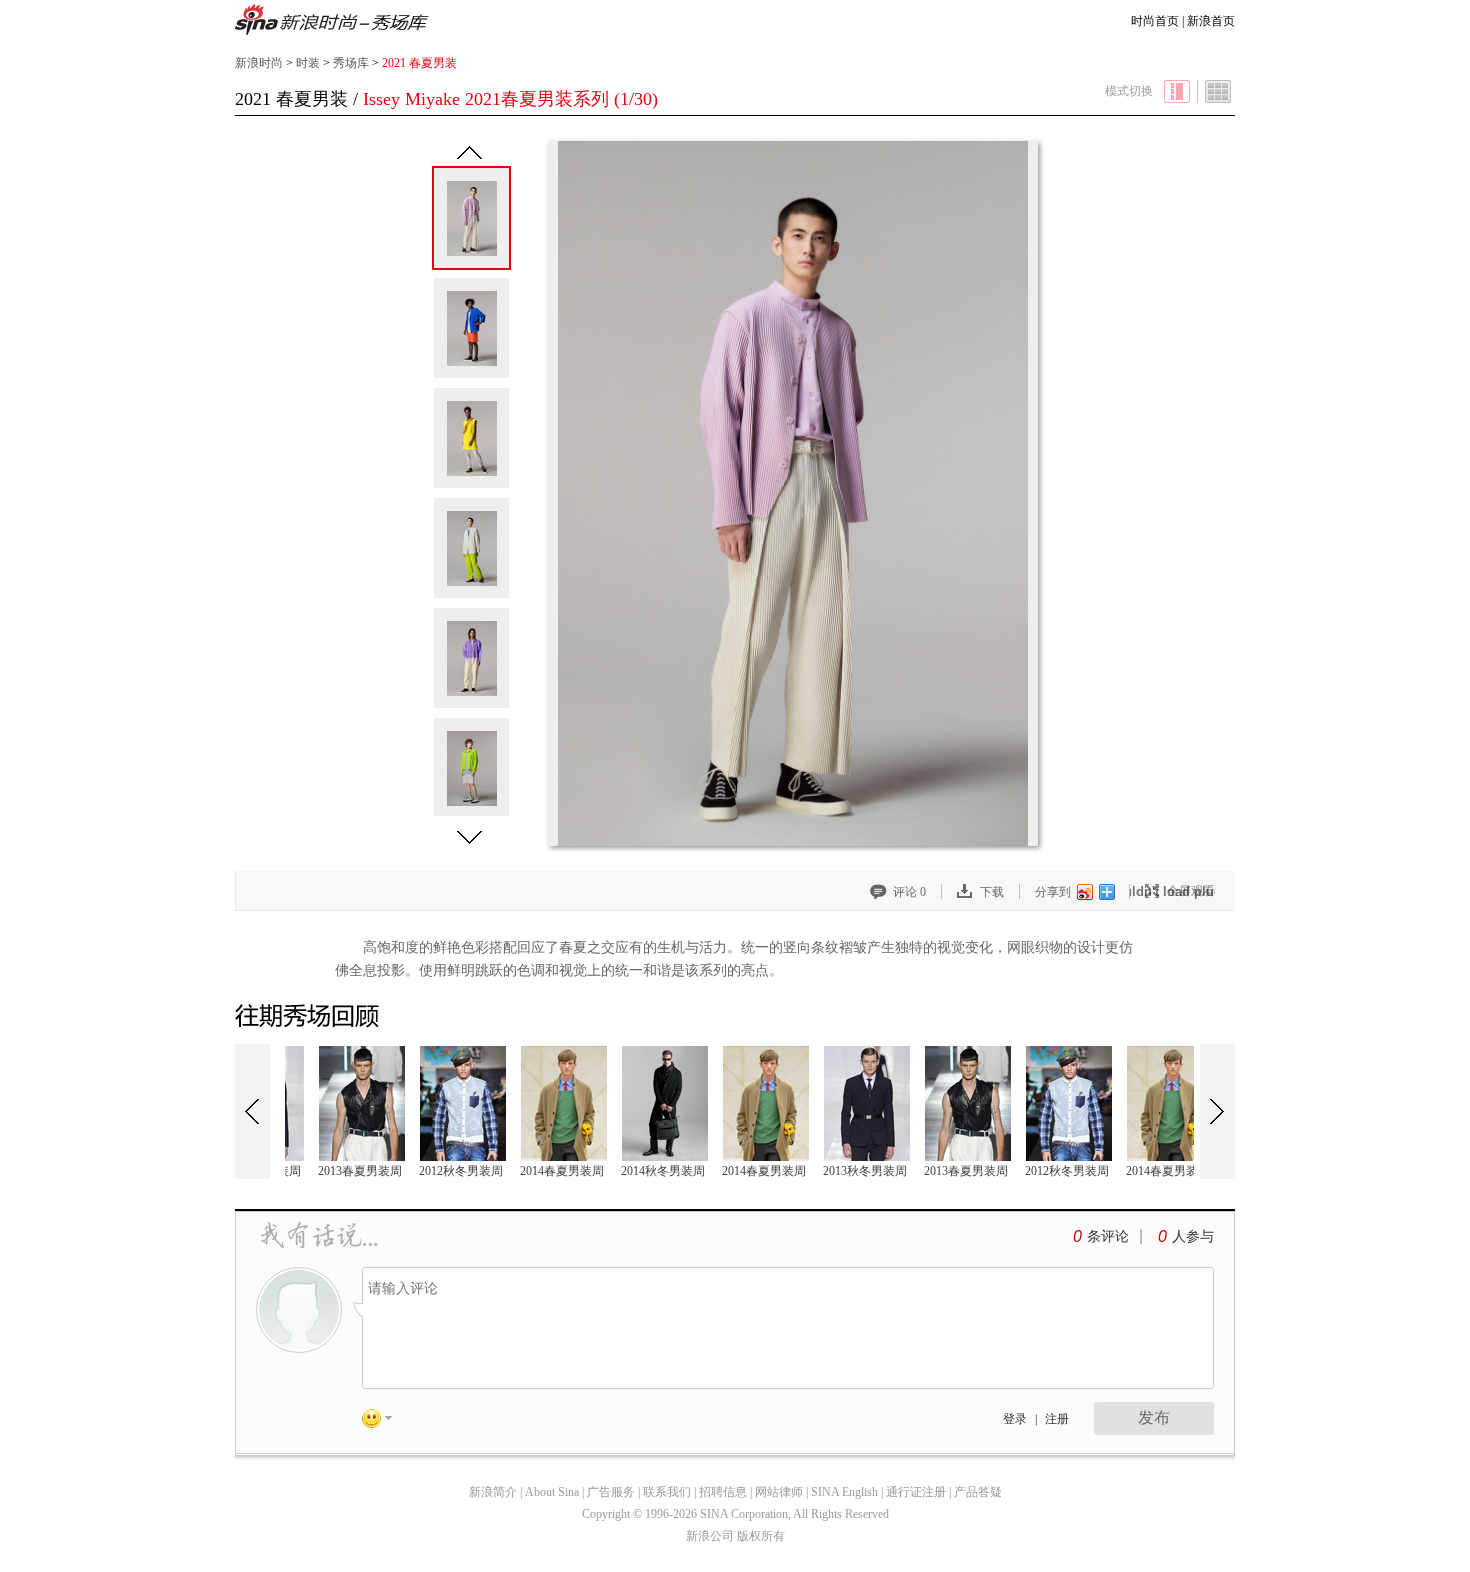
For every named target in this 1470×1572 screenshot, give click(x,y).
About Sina (552, 1492)
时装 (308, 63)
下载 (992, 892)
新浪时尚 (332, 21)
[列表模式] (1218, 91)
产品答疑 (978, 1492)
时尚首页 (1155, 21)
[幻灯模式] (1176, 91)
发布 (1154, 1417)
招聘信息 (723, 1492)
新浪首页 (1211, 21)
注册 (1057, 1419)
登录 (1015, 1419)
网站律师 (779, 1492)
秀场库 (351, 63)
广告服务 (611, 1492)
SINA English (844, 1492)
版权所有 (761, 1536)
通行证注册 (916, 1492)
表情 (384, 1422)
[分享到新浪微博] (1084, 891)
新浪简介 (493, 1492)
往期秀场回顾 (310, 1016)
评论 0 (909, 892)
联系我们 (667, 1492)
